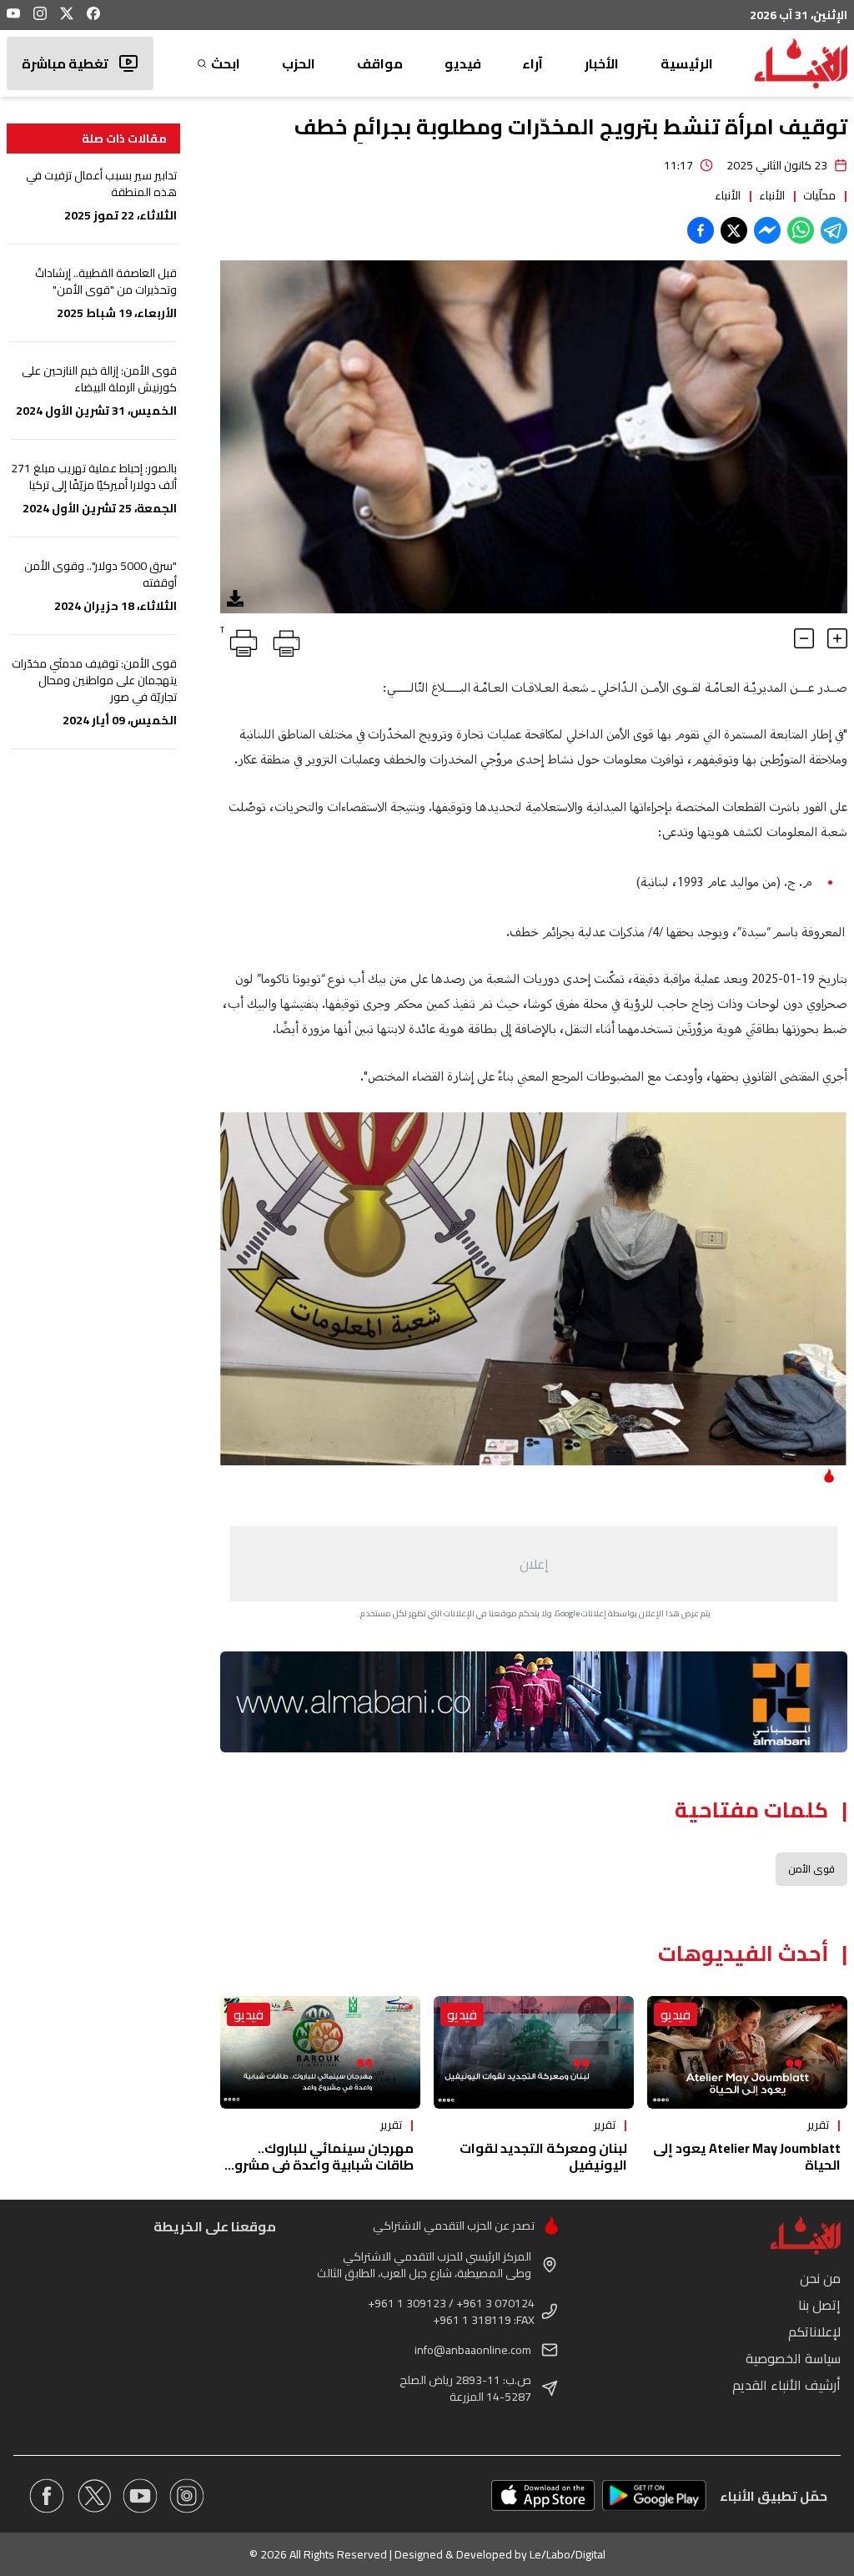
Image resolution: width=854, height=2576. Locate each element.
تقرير (818, 2125)
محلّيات (819, 195)
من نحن (820, 2278)
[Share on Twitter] (734, 230)
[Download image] (235, 598)
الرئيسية (687, 63)
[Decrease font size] (804, 638)
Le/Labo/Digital (568, 2554)
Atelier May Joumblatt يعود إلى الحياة (747, 2156)
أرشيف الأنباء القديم (786, 2385)
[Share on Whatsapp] (801, 230)
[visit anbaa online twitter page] (93, 2496)
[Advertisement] (534, 1564)
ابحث (226, 63)
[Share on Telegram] (834, 230)
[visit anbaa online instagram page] (187, 2496)
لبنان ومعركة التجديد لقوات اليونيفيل (543, 2156)
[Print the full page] (284, 640)
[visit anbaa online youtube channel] (140, 2496)
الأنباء (772, 195)
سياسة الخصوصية (793, 2358)
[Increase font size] (837, 638)
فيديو (463, 63)
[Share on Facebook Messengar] (767, 230)
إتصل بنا (819, 2305)
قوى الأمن (811, 1869)
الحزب (299, 63)
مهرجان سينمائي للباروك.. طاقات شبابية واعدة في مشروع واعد (320, 2165)
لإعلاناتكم (814, 2332)
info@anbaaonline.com (473, 2350)
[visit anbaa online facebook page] (47, 2496)
